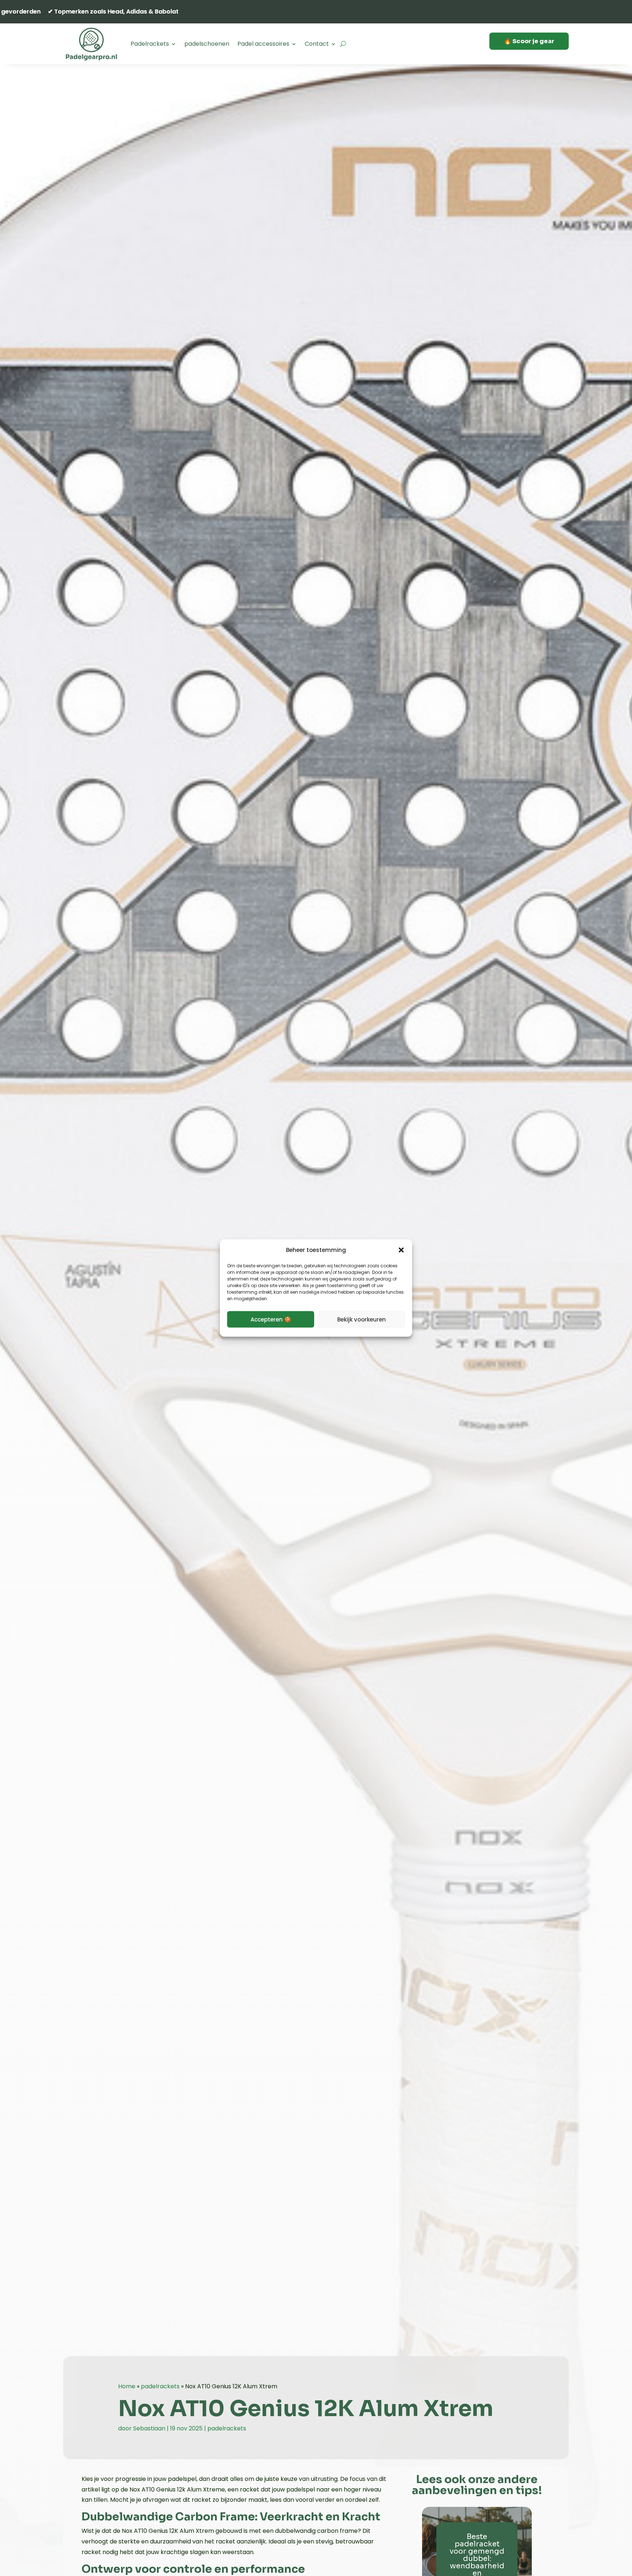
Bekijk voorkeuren (362, 1319)
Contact (317, 44)
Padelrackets (150, 44)
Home (127, 2386)
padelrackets (160, 2386)
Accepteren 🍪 (271, 1319)
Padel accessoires (263, 44)
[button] (401, 1250)
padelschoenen (207, 44)
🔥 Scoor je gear (529, 41)
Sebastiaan (149, 2428)
